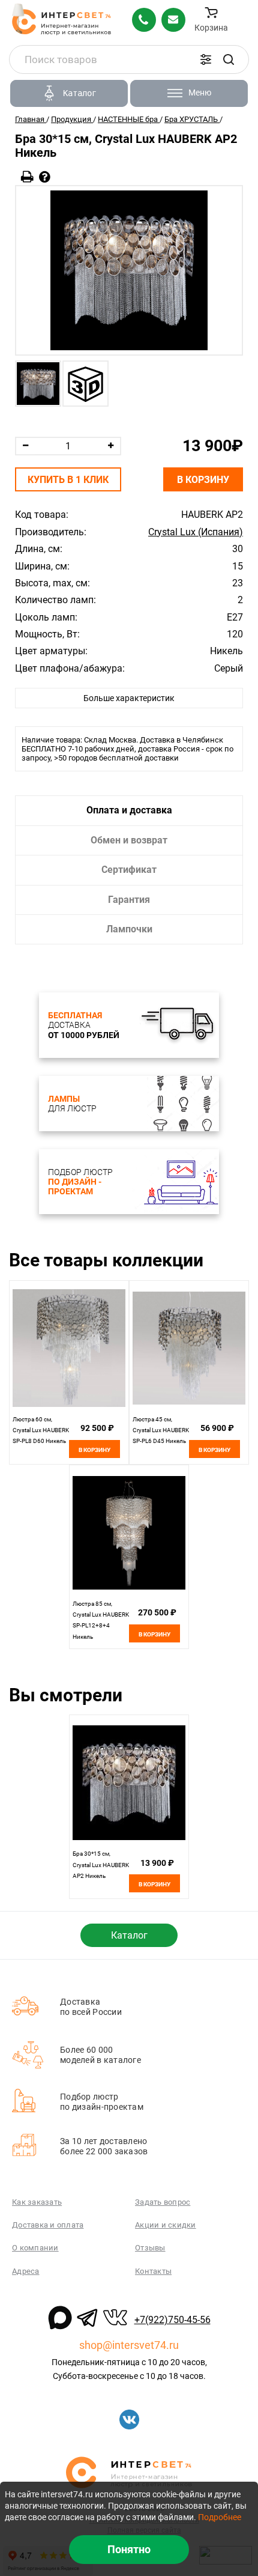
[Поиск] (229, 59)
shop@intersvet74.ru (129, 2345)
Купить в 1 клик (68, 480)
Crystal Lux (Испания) (196, 532)
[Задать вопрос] (45, 177)
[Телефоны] (144, 20)
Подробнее (220, 2517)
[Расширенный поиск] (206, 59)
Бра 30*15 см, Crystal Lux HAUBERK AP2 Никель (101, 1865)
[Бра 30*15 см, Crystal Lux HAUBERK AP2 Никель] (129, 270)
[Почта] (173, 20)
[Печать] (27, 177)
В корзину (203, 480)
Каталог (129, 1935)
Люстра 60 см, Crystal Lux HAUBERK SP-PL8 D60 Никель (41, 1430)
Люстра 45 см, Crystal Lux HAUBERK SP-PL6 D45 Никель (161, 1430)
